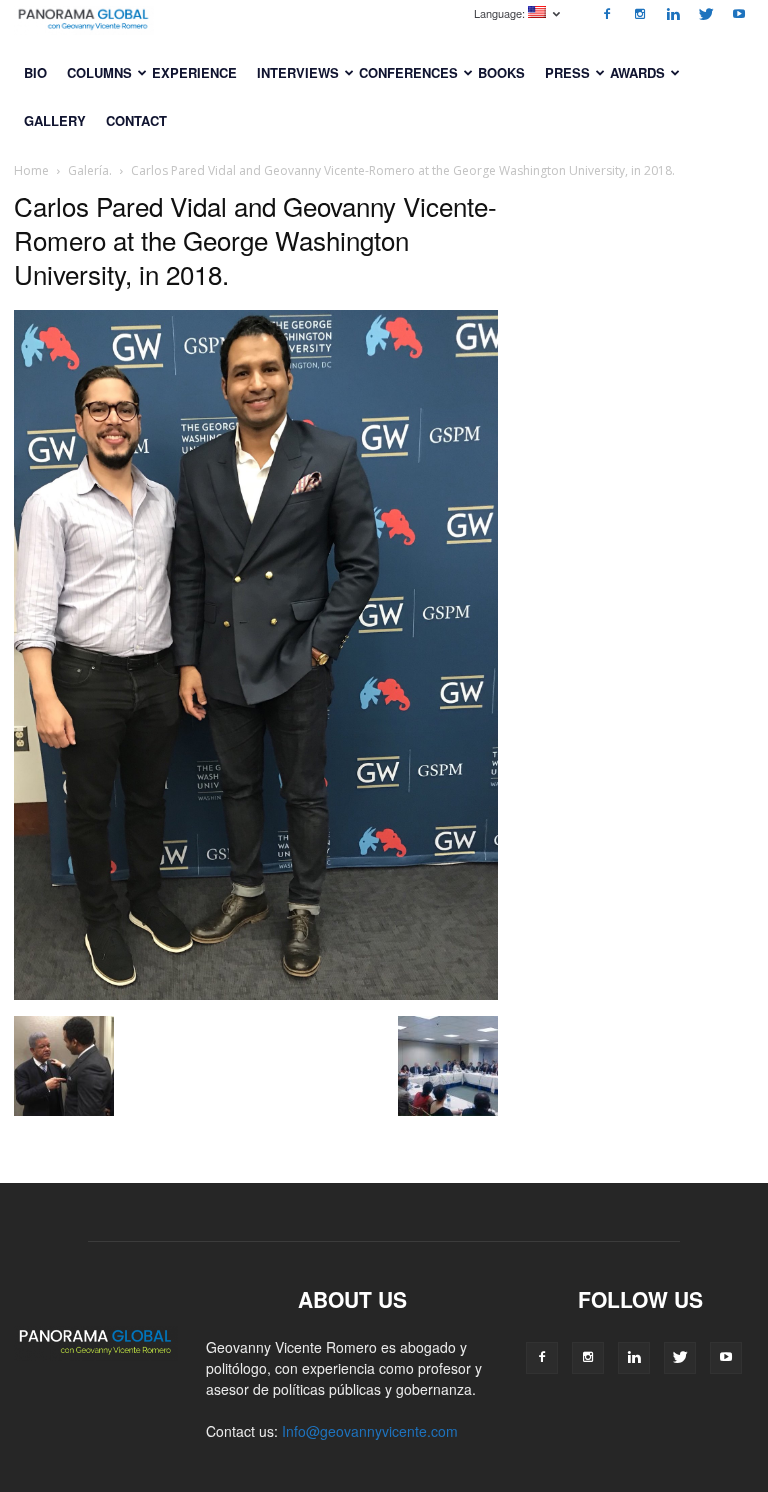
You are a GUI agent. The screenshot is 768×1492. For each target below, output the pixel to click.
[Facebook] (607, 14)
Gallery (55, 120)
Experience (194, 72)
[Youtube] (739, 14)
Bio (35, 72)
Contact (136, 120)
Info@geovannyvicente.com (370, 1431)
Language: (501, 13)
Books (501, 72)
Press (567, 72)
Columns (99, 72)
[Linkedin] (673, 14)
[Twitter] (706, 14)
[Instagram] (640, 14)
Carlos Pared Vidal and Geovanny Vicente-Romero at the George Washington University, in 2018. (255, 239)
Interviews (298, 72)
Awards (637, 72)
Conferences (408, 72)
